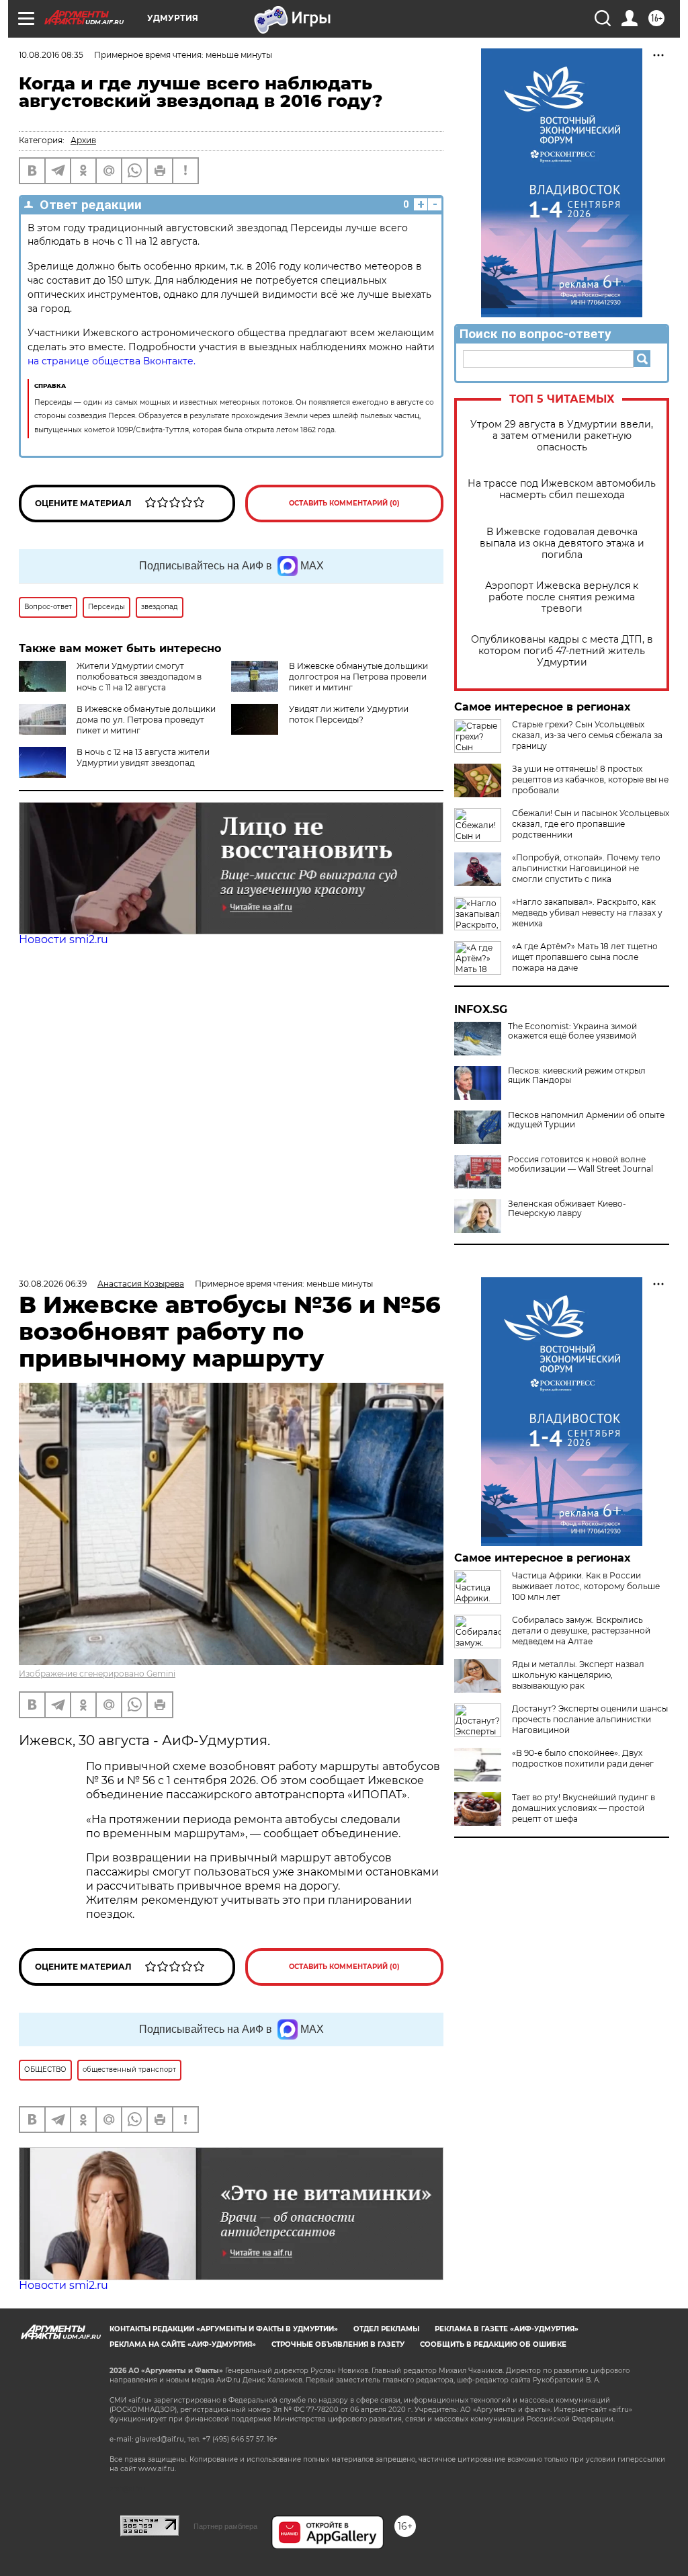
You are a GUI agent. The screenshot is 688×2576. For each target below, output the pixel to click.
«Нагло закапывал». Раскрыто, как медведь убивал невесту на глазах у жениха (587, 913)
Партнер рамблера (225, 2526)
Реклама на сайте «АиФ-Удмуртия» (183, 2344)
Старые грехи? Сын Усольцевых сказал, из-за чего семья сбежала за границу (587, 735)
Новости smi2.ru (63, 939)
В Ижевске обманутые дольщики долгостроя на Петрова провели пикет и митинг (358, 677)
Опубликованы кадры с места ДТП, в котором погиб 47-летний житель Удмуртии (562, 651)
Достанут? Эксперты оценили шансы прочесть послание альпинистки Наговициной (590, 1719)
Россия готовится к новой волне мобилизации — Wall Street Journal (580, 1164)
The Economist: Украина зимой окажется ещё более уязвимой (572, 1031)
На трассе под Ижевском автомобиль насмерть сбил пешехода (562, 489)
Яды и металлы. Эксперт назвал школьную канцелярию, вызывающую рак (578, 1675)
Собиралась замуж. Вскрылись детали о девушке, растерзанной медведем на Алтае (581, 1631)
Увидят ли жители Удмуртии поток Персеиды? (349, 714)
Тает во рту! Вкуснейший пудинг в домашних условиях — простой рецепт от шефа (584, 1808)
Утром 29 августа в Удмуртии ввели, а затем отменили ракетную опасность (562, 436)
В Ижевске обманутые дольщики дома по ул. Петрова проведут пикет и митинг (146, 720)
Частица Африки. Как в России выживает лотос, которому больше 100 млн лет (586, 1586)
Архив (83, 140)
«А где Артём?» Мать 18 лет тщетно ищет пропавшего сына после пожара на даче (585, 957)
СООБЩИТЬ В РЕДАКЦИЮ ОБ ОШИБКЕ (493, 2344)
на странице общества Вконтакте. (112, 361)
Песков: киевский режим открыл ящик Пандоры (577, 1076)
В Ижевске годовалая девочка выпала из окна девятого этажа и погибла (562, 544)
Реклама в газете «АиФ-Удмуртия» (507, 2329)
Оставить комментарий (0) (344, 503)
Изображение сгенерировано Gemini (97, 1674)
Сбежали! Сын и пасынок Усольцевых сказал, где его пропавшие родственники (591, 824)
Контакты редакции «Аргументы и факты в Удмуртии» (224, 2329)
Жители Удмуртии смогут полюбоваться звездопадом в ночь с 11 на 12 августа (139, 677)
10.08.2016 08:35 (51, 55)
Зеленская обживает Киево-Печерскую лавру (567, 1209)
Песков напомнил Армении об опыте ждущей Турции (586, 1120)
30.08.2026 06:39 (53, 1284)
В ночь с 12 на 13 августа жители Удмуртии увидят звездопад (143, 757)
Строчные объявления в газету (338, 2344)
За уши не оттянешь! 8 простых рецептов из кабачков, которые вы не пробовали (590, 779)
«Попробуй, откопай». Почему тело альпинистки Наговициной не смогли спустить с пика (586, 868)
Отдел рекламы (386, 2329)
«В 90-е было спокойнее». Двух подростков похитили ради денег (583, 1758)
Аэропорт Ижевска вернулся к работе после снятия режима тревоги (562, 597)
